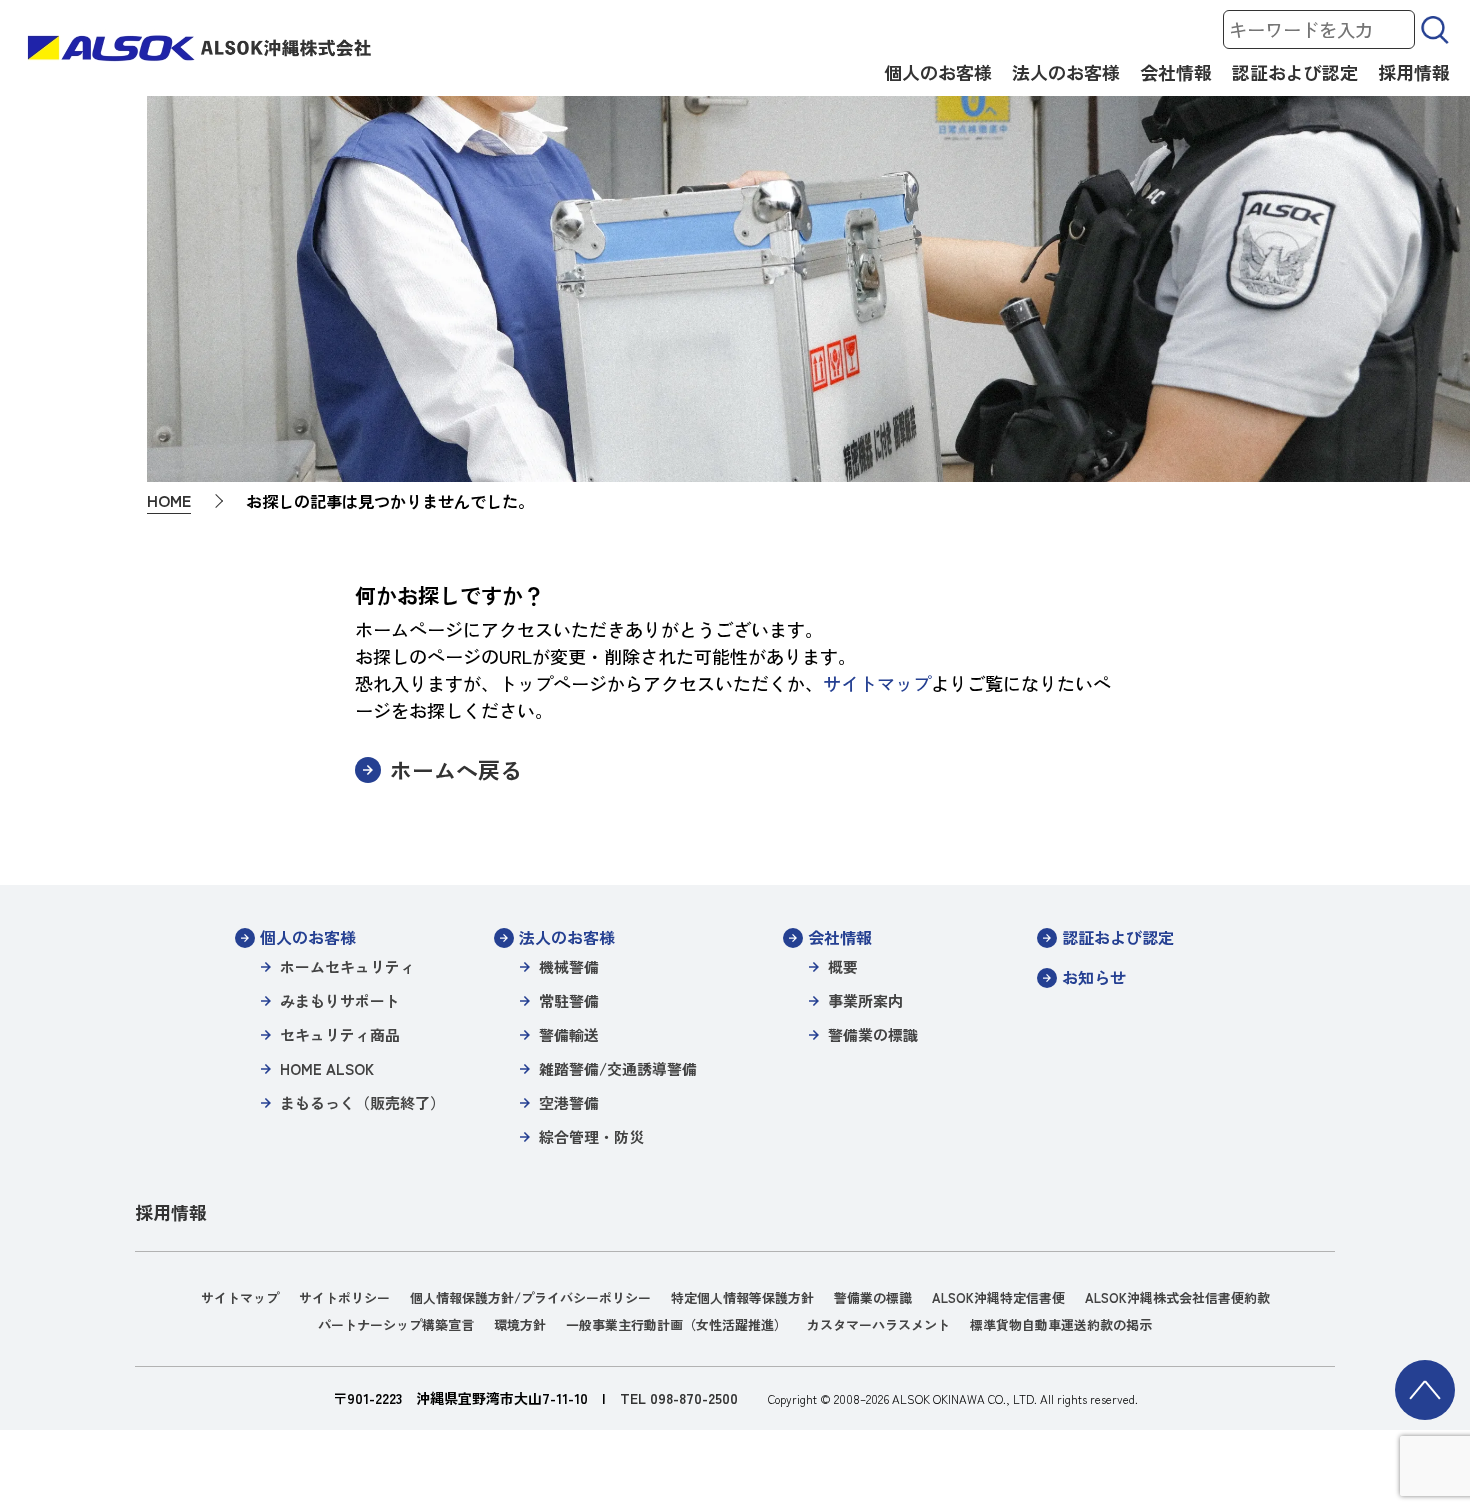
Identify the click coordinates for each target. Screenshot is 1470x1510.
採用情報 (1414, 72)
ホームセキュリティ (347, 966)
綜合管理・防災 (591, 1136)
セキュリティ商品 (340, 1034)
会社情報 (1176, 72)
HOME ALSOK (327, 1068)
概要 (843, 966)
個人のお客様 (938, 72)
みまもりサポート (340, 1000)
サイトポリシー (344, 1297)
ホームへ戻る (456, 769)
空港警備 (569, 1102)
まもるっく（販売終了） (362, 1102)
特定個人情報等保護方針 (742, 1297)
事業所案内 (865, 1000)
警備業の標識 (873, 1034)
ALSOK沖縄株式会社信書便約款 (1177, 1297)
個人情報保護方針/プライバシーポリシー (530, 1297)
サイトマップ (877, 683)
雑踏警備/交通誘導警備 (618, 1068)
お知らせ (1094, 977)
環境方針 (520, 1324)
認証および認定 (1295, 72)
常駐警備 (569, 1000)
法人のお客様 (1066, 72)
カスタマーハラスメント (878, 1324)
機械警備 (569, 966)
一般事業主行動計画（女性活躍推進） (676, 1324)
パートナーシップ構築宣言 (396, 1324)
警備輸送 (569, 1034)
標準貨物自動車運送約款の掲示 (1061, 1324)
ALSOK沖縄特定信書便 (998, 1297)
